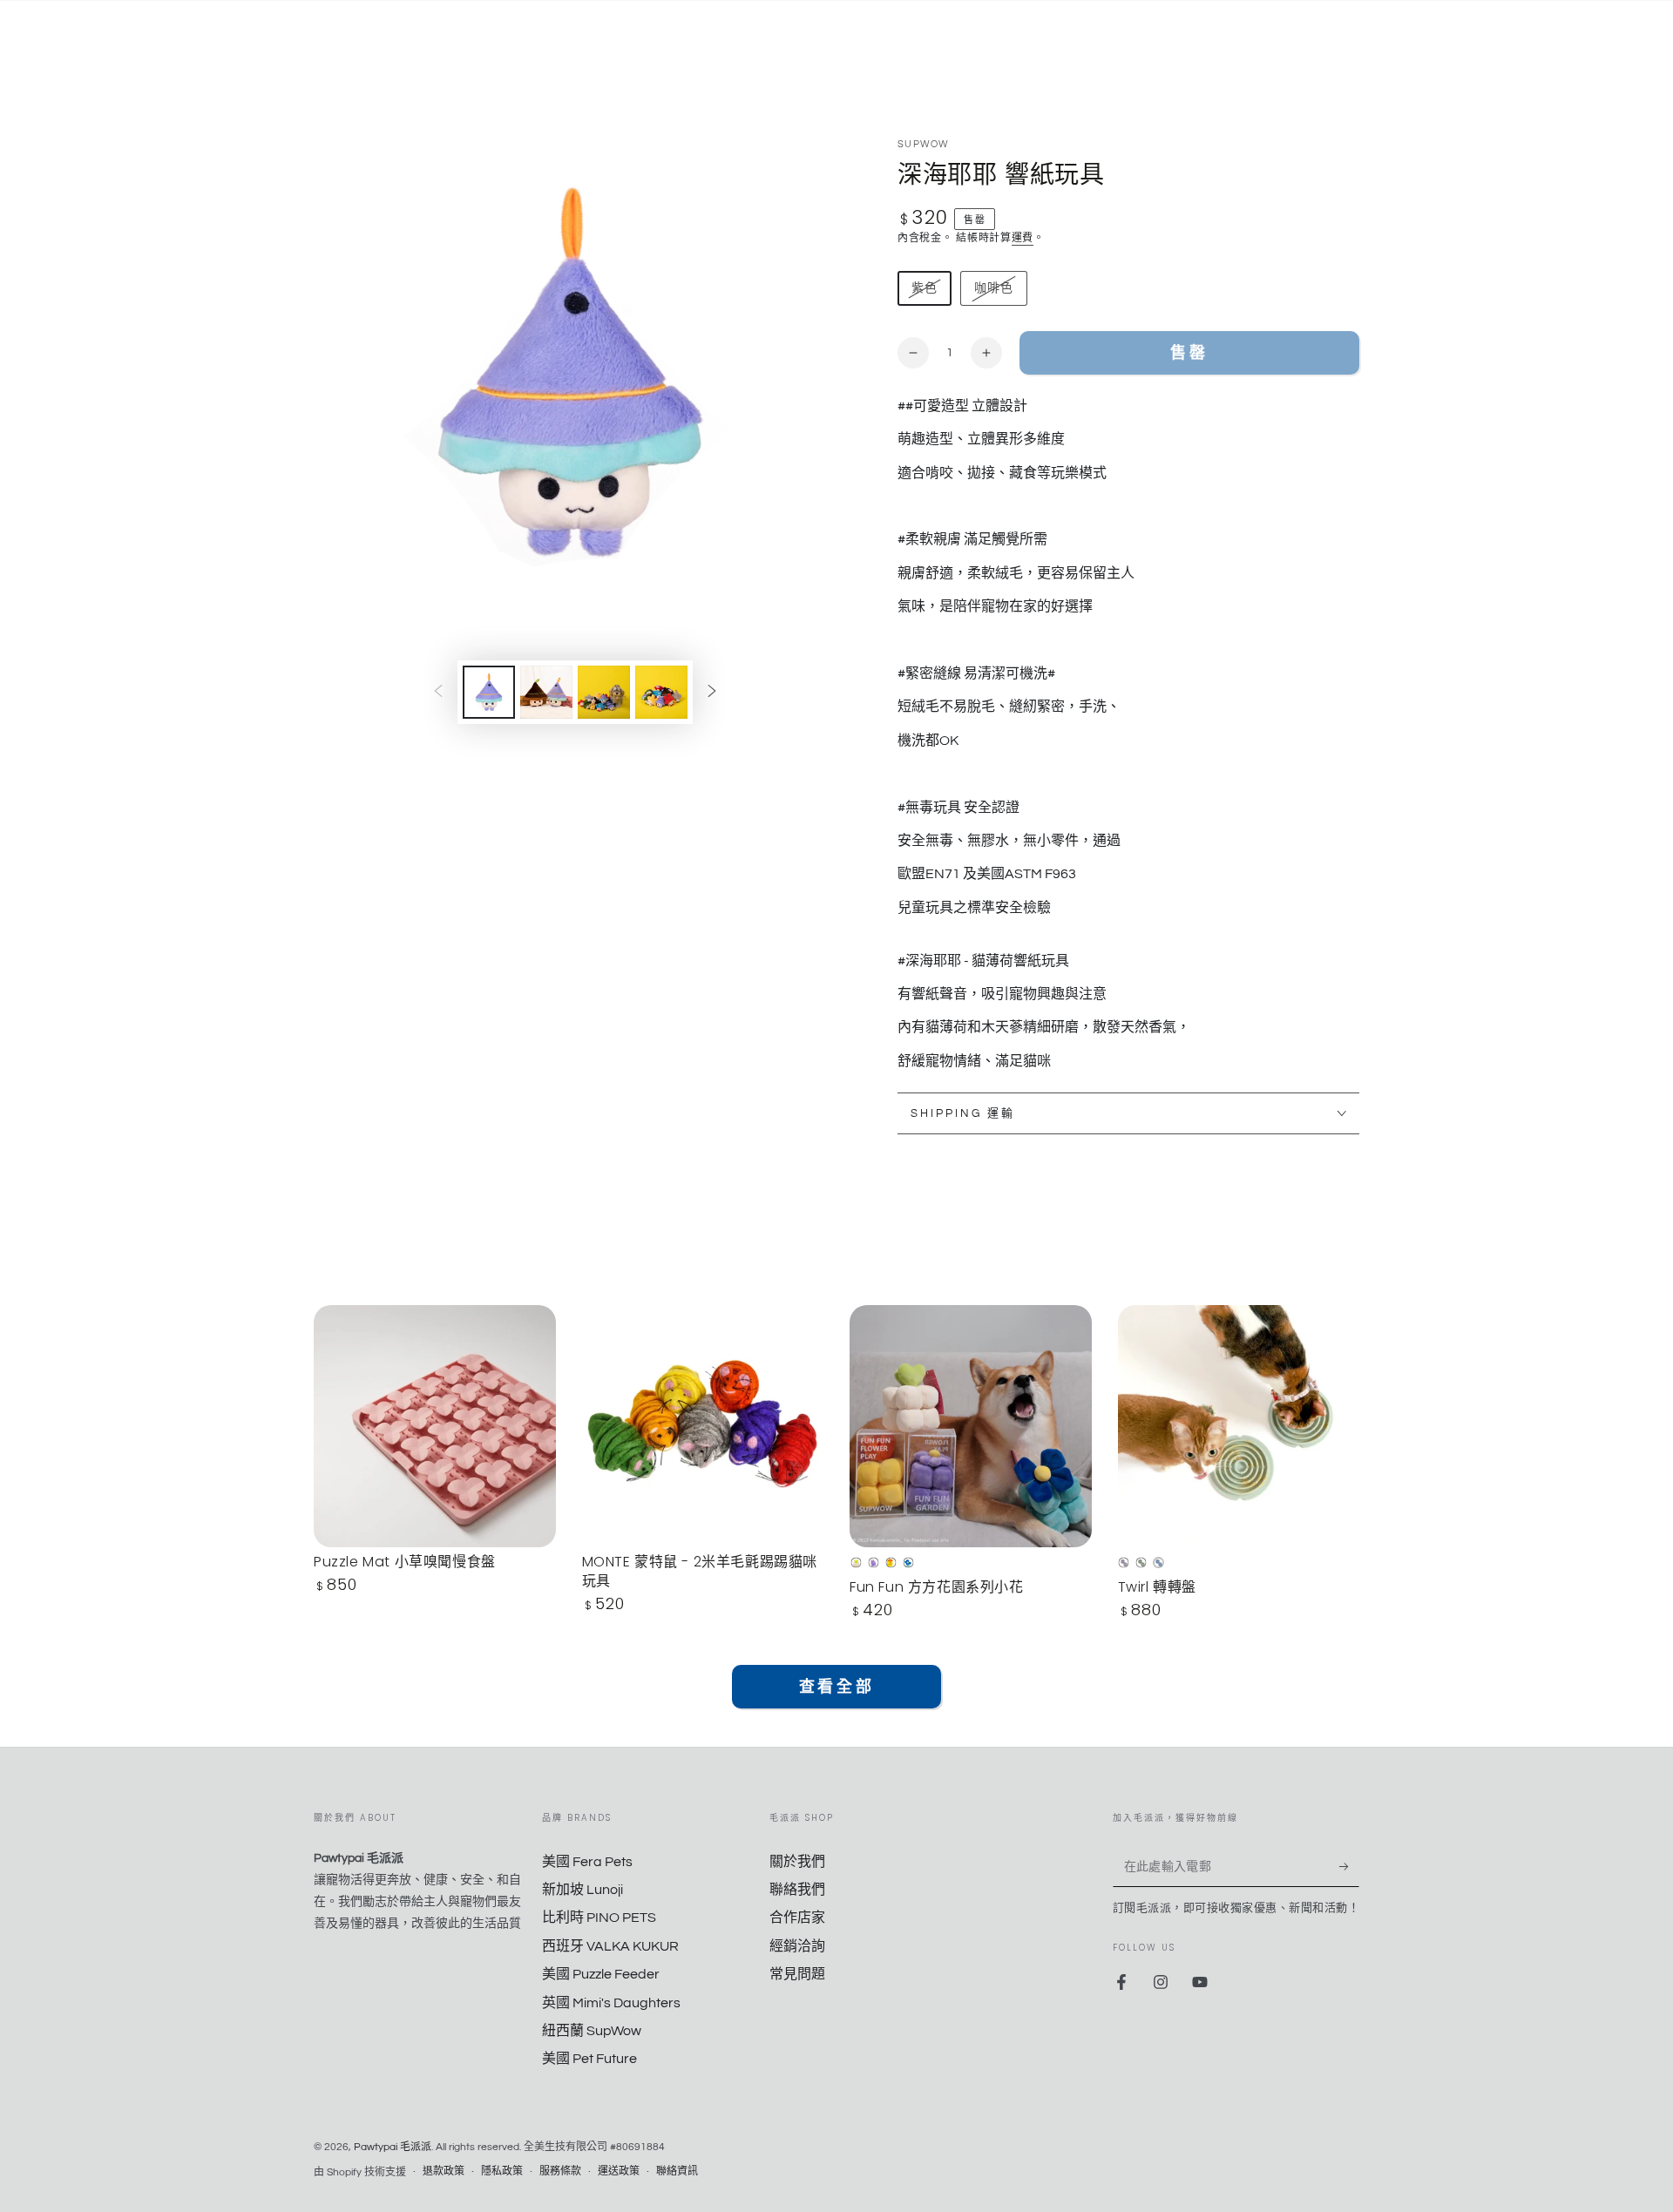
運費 (1023, 238)
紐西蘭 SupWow (592, 2031)
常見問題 (797, 1974)
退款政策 (444, 2171)
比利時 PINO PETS (599, 1918)
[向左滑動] (438, 692)
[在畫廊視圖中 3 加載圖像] (604, 692)
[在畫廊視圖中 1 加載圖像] (489, 692)
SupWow (924, 144)
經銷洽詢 (797, 1946)
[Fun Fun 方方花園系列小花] (971, 1426)
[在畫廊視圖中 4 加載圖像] (661, 692)
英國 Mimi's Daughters (611, 2003)
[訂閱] (1349, 1867)
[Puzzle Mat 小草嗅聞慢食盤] (435, 1426)
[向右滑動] (712, 692)
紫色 (924, 294)
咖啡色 (993, 294)
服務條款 (560, 2171)
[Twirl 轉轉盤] (1239, 1426)
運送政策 (619, 2171)
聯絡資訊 (677, 2171)
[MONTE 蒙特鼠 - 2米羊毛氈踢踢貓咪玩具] (703, 1426)
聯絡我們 (797, 1890)
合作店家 (797, 1918)
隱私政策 (502, 2171)
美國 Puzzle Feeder (601, 1974)
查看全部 (836, 1687)
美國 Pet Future (589, 2059)
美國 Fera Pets (587, 1862)
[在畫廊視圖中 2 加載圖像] (546, 692)
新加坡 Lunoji (583, 1890)
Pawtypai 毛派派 (393, 2147)
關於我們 (797, 1862)
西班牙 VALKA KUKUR (610, 1946)
